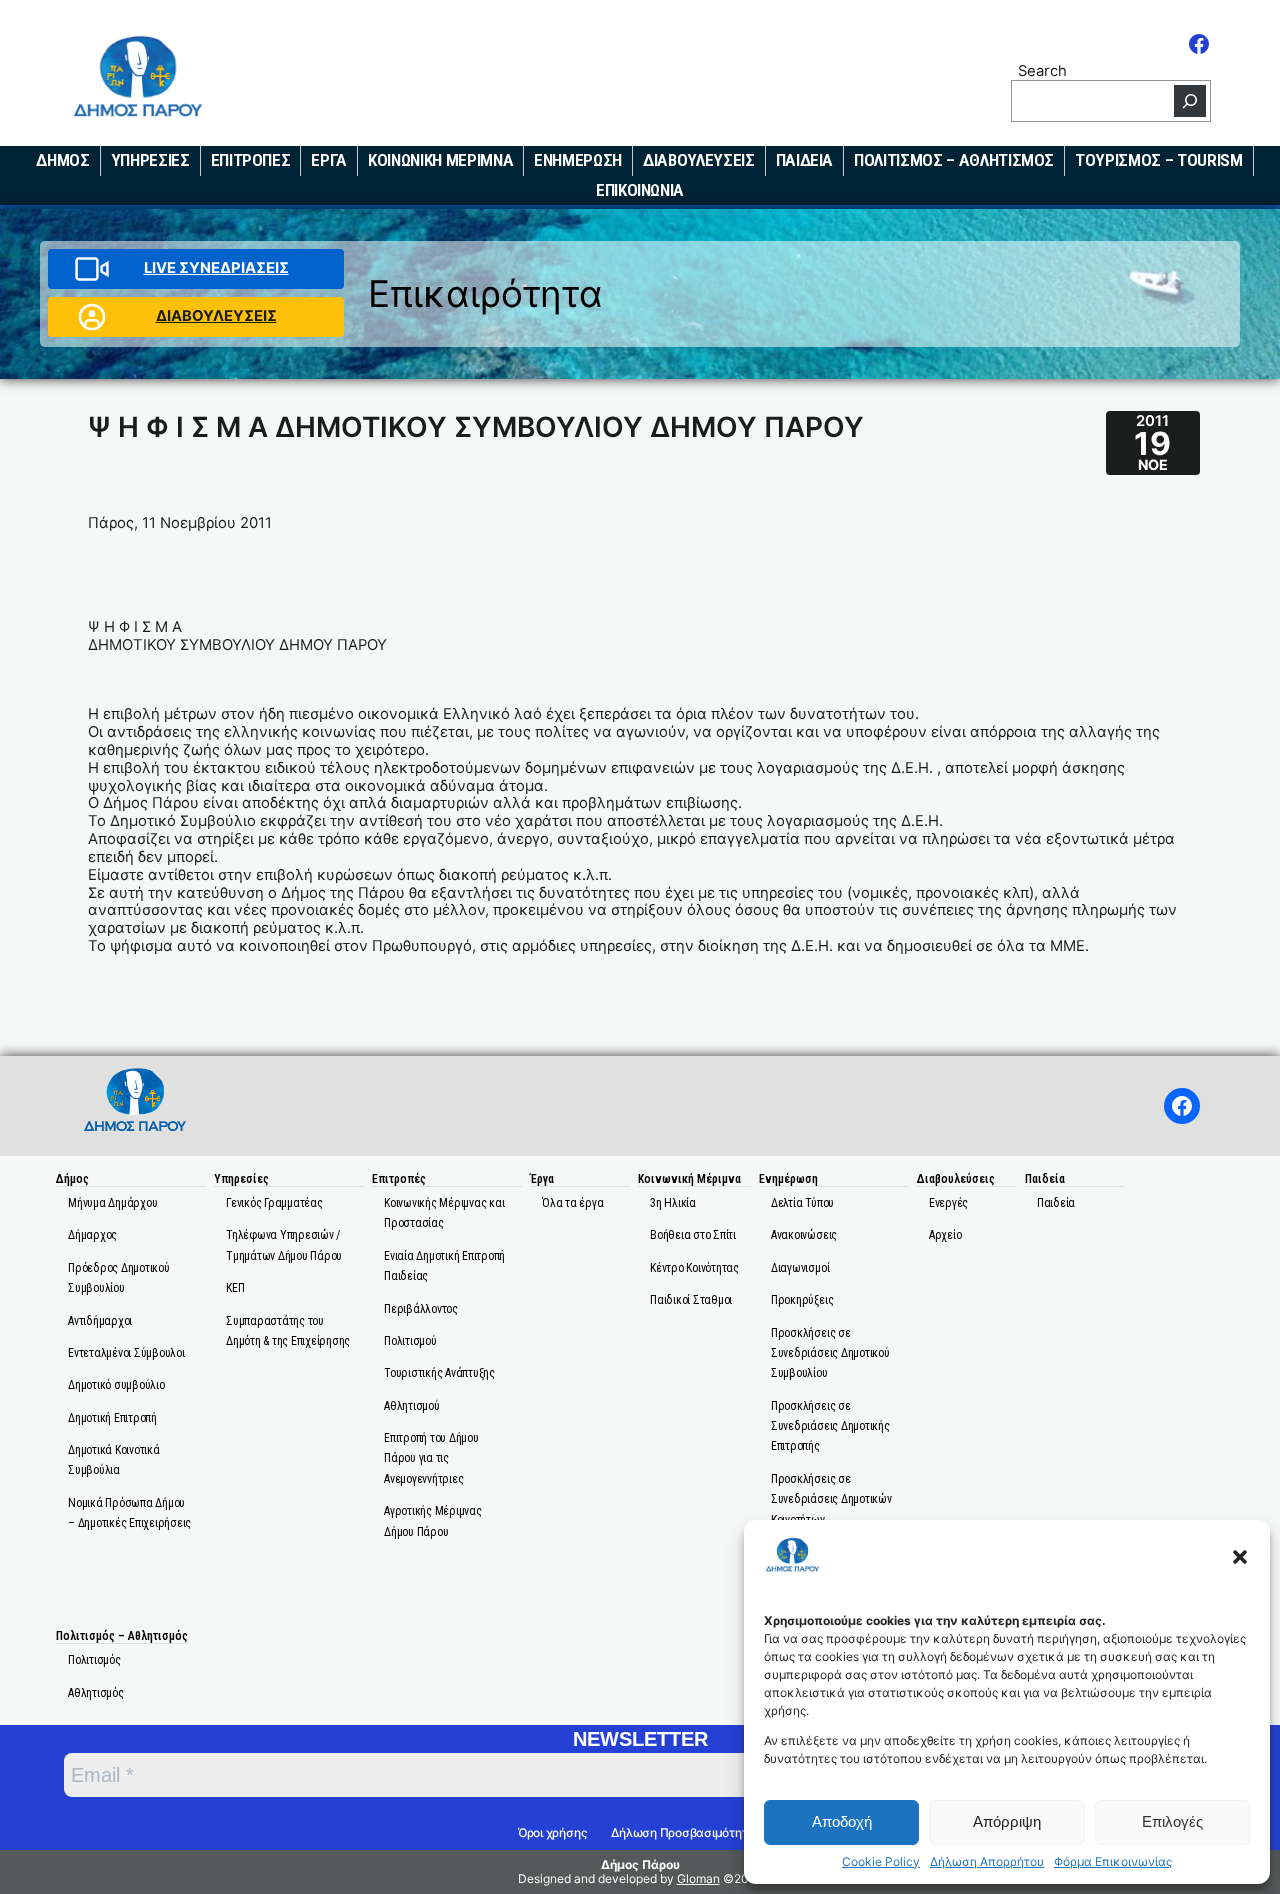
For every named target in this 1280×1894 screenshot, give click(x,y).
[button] (1240, 1557)
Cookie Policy (881, 1862)
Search (1042, 70)
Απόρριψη (1007, 1821)
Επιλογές (1172, 1821)
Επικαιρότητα (485, 293)
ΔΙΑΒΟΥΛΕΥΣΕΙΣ (216, 316)
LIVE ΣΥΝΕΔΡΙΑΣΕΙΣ (216, 268)
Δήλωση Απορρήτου (987, 1862)
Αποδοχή (842, 1821)
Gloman (698, 1878)
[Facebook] (1199, 44)
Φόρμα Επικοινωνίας (1113, 1862)
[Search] (1190, 101)
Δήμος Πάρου (640, 1864)
